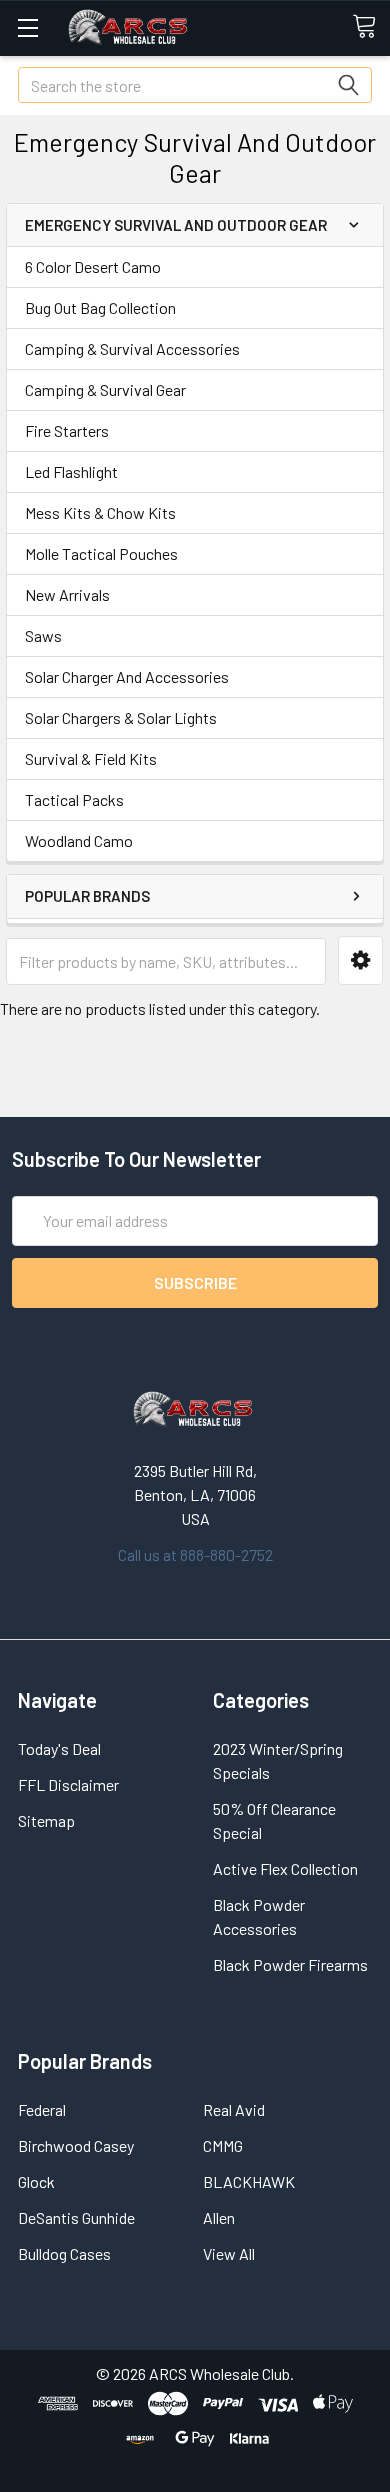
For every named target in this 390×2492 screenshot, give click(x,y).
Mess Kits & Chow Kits (100, 512)
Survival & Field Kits (91, 758)
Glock (36, 2181)
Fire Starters (67, 430)
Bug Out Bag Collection (100, 307)
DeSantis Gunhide (76, 2217)
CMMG (223, 2145)
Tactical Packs (74, 799)
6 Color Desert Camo (93, 266)
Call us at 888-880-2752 (195, 1554)
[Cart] (371, 27)
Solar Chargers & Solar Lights (121, 717)
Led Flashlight (71, 471)
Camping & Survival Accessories (132, 348)
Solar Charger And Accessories (127, 676)
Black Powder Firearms (290, 1964)
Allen (219, 2217)
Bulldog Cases (64, 2253)
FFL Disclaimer (68, 1784)
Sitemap (46, 1820)
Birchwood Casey (76, 2145)
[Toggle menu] (27, 27)
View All (229, 2253)
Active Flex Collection (285, 1868)
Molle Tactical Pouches (101, 553)
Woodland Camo (79, 840)
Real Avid (234, 2109)
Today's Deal (59, 1748)
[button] (360, 960)
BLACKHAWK (249, 2181)
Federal (42, 2109)
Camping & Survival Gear (105, 389)
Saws (43, 635)
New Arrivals (67, 594)
